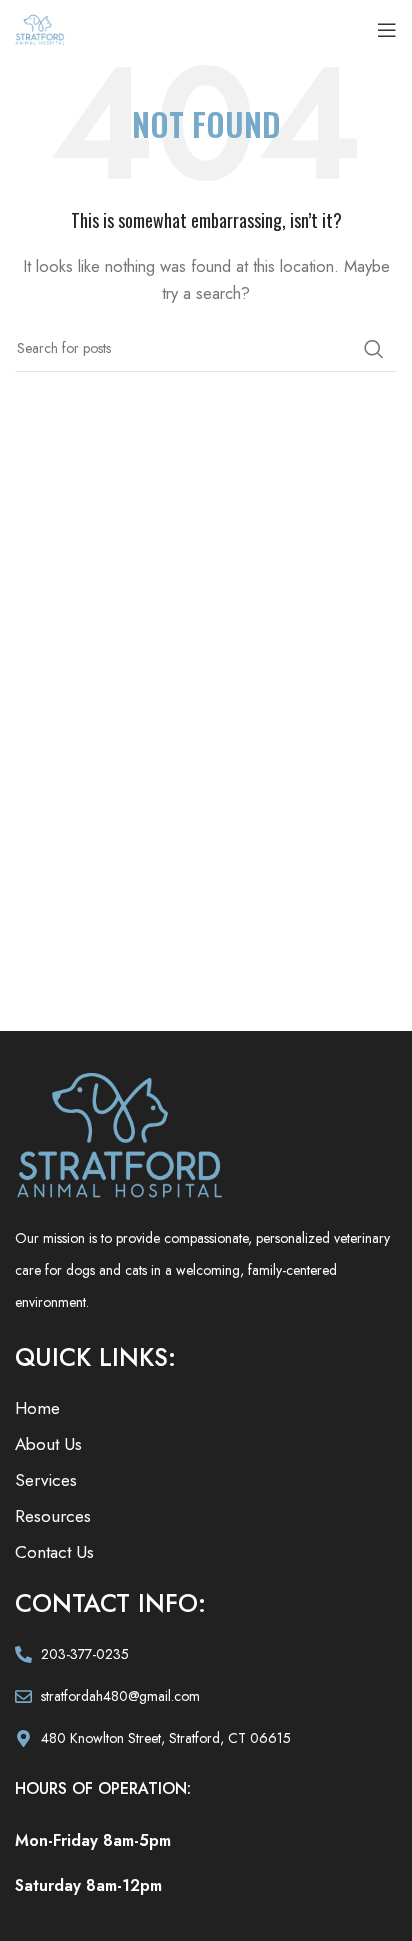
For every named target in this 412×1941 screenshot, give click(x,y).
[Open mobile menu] (387, 30)
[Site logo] (40, 28)
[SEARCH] (374, 349)
